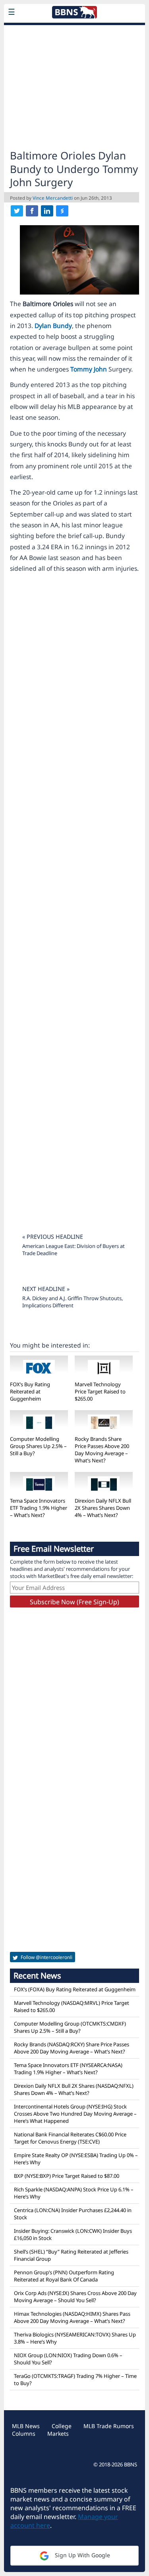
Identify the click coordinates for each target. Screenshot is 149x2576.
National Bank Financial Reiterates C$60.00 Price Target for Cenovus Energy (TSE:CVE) (70, 2138)
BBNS (131, 2464)
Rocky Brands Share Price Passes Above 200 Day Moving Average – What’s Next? (102, 1450)
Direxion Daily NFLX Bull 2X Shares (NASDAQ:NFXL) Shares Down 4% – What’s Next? (74, 2089)
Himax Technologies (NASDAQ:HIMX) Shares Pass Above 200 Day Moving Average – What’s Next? (72, 2317)
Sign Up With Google (82, 2555)
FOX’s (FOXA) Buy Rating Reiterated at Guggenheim (75, 1989)
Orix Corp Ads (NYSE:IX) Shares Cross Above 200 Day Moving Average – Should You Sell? (75, 2297)
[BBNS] (74, 30)
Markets (58, 2434)
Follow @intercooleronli (46, 1957)
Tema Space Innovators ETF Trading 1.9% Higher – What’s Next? (39, 1508)
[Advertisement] (74, 85)
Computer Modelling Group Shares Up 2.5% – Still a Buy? (38, 1446)
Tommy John (89, 369)
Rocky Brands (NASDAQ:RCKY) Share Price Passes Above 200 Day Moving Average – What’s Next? (72, 2048)
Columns (24, 2434)
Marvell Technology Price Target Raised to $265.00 (100, 1391)
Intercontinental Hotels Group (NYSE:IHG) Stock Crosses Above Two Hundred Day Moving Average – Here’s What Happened (75, 2114)
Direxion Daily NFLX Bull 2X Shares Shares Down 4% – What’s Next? (103, 1508)
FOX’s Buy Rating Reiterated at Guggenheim (30, 1391)
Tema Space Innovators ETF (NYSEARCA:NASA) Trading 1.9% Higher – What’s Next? (68, 2069)
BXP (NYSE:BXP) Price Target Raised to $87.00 (67, 2176)
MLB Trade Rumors (109, 2426)
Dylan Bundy (53, 326)
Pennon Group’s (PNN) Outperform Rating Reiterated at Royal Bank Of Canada (64, 2276)
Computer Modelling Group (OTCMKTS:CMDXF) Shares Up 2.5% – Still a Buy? (70, 2027)
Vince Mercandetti (53, 198)
